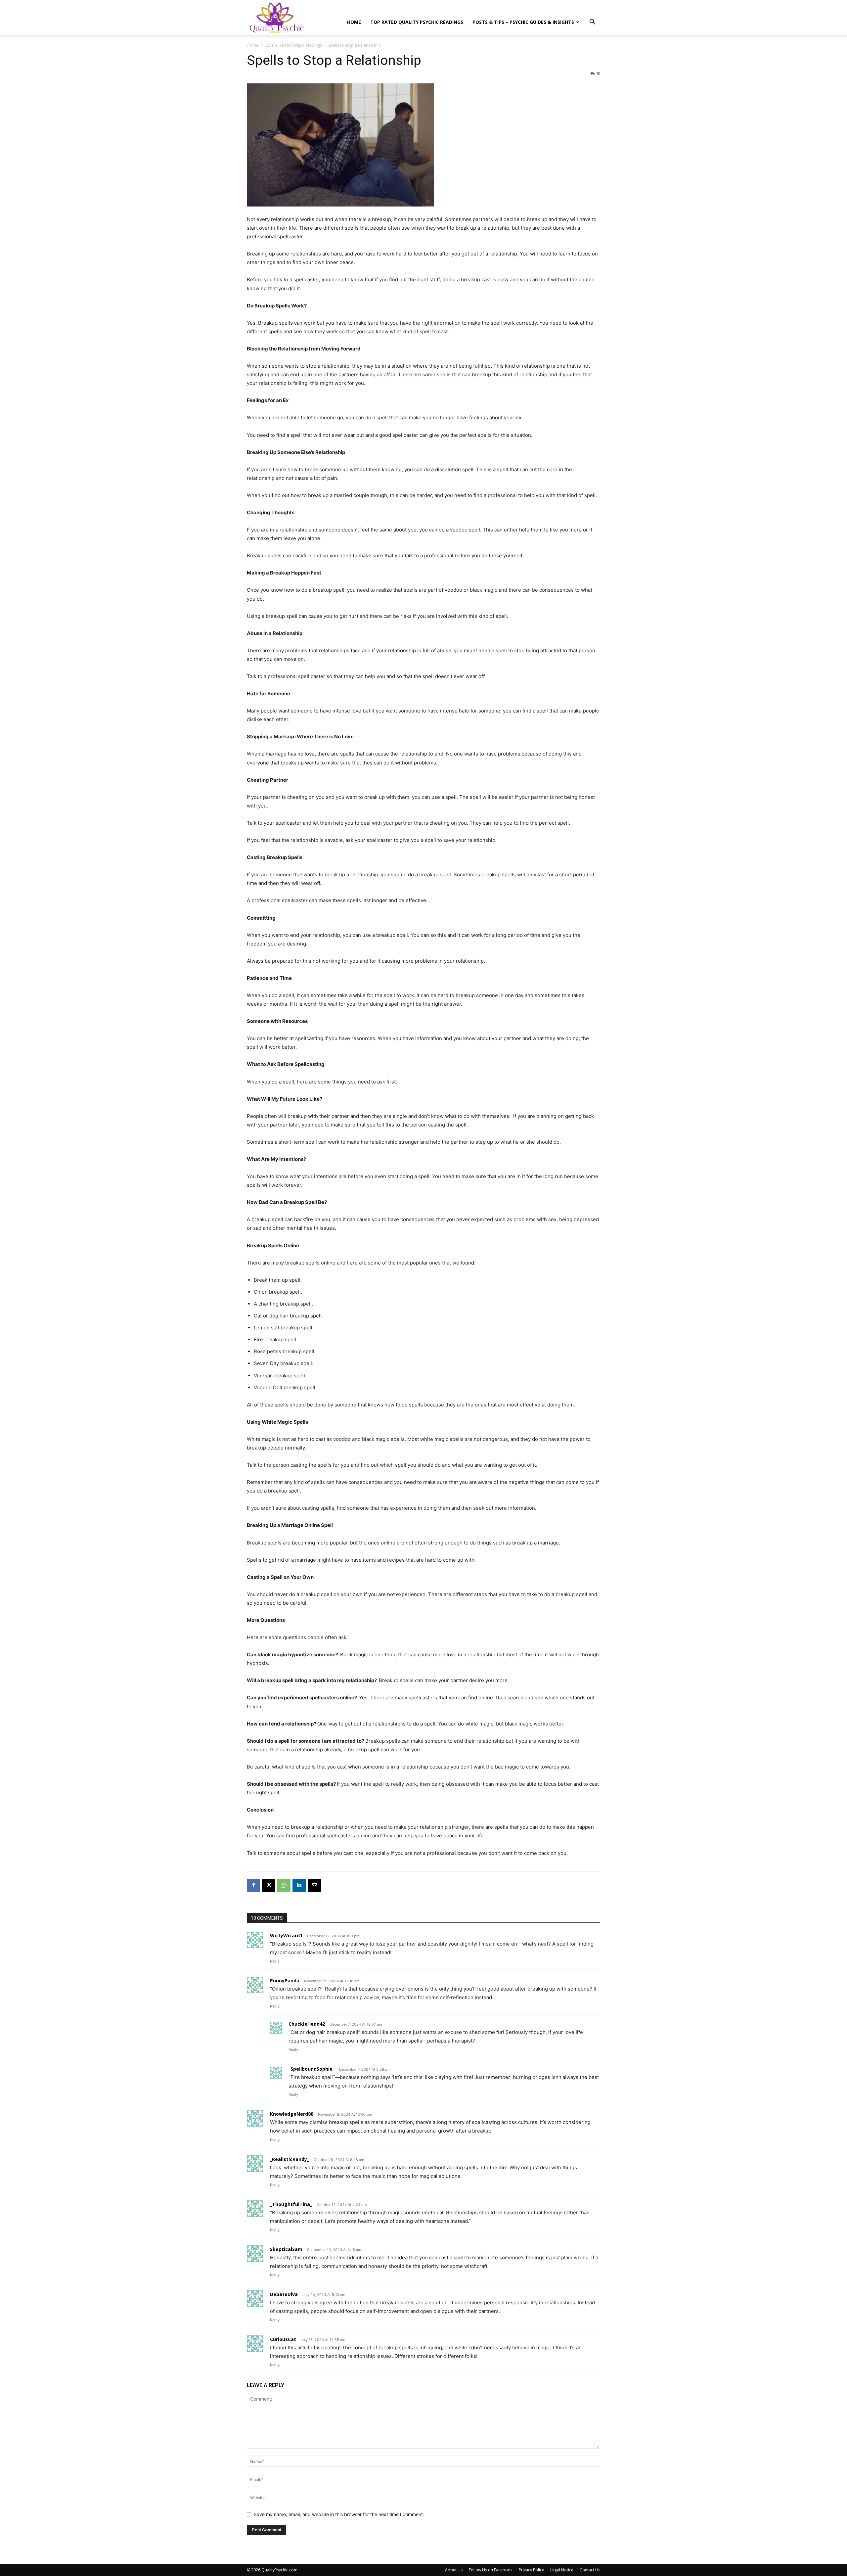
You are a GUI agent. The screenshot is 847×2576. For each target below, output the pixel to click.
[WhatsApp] (284, 1885)
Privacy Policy (531, 2570)
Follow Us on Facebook (491, 2570)
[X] (269, 1885)
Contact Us (590, 2570)
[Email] (314, 1885)
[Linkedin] (299, 1885)
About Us (454, 2570)
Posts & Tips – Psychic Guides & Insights (523, 22)
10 (598, 73)
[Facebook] (253, 1885)
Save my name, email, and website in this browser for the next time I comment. (339, 2514)
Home (354, 22)
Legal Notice (562, 2570)
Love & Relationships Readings (293, 45)
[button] (592, 23)
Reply (275, 1961)
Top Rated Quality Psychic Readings (417, 22)
